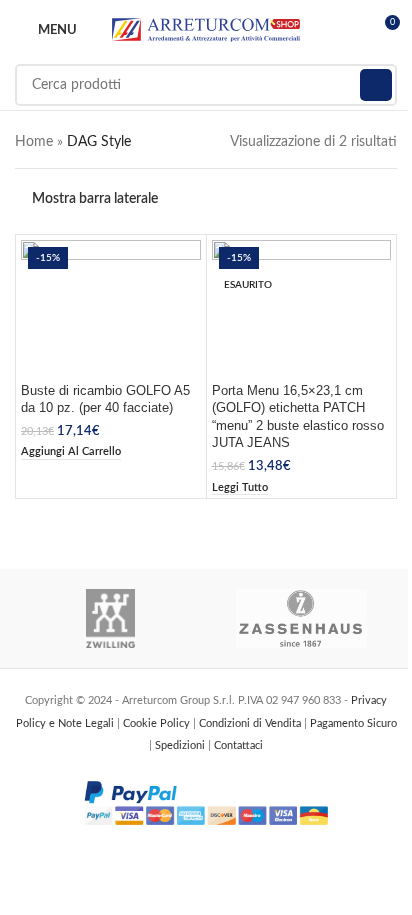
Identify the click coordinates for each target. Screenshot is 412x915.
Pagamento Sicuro (353, 723)
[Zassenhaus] (301, 619)
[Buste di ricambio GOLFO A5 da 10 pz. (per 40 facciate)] (111, 307)
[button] (71, 452)
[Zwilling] (110, 619)
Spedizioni (181, 745)
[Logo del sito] (206, 30)
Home (34, 142)
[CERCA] (376, 85)
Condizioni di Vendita (251, 723)
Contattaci (238, 745)
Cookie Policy (158, 723)
